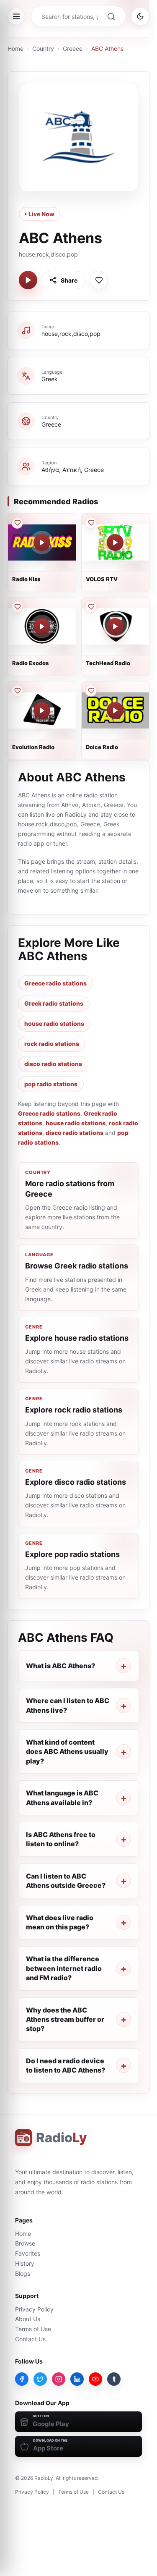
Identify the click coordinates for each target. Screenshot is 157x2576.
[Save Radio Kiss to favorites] (17, 523)
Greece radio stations (55, 983)
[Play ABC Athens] (28, 280)
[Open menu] (16, 16)
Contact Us (30, 2339)
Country (43, 48)
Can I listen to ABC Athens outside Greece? (66, 1881)
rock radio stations (52, 1044)
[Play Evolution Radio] (42, 710)
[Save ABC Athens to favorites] (99, 280)
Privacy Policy (34, 2309)
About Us (28, 2319)
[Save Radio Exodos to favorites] (17, 607)
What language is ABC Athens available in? (62, 1798)
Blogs (23, 2273)
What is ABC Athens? (60, 1666)
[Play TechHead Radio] (115, 626)
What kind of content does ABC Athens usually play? (67, 1752)
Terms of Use (33, 2329)
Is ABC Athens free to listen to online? (61, 1839)
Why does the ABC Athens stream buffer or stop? (65, 2019)
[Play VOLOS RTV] (115, 542)
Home (15, 48)
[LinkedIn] (77, 2379)
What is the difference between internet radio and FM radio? (64, 1968)
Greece (73, 48)
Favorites (28, 2253)
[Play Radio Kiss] (42, 542)
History (25, 2263)
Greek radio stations (54, 1003)
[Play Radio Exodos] (42, 626)
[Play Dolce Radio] (115, 710)
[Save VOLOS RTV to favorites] (91, 523)
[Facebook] (22, 2379)
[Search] (111, 16)
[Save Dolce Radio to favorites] (91, 691)
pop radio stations (51, 1084)
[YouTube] (95, 2379)
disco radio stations (53, 1064)
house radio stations (54, 1023)
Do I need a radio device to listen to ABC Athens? (66, 2065)
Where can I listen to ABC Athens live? (68, 1705)
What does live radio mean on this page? (60, 1922)
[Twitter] (40, 2379)
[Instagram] (59, 2379)
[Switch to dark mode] (140, 16)
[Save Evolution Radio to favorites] (17, 691)
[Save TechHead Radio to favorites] (91, 607)
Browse (25, 2243)
